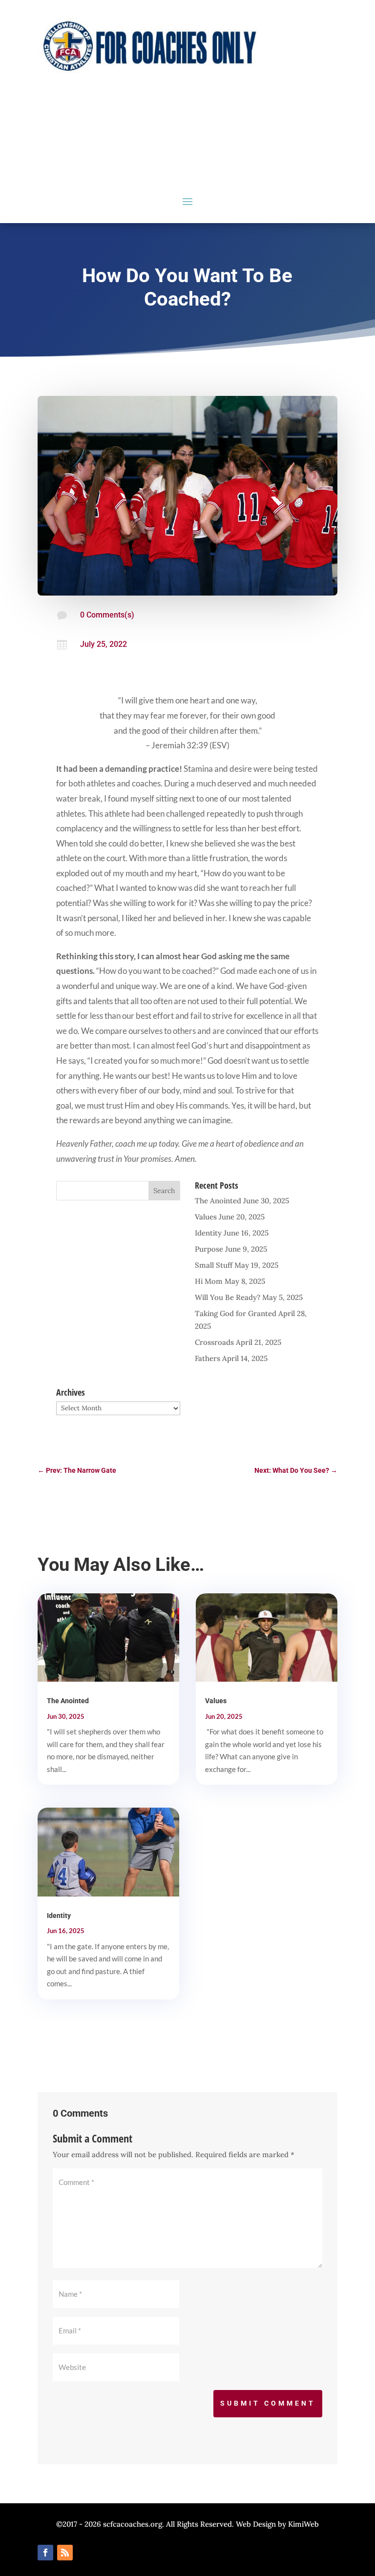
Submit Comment (268, 2403)
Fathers (208, 1358)
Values (206, 1217)
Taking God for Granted (236, 1313)
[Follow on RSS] (65, 2553)
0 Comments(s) (107, 615)
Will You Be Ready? (228, 1297)
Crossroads (214, 1342)
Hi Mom (209, 1281)
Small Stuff (214, 1265)
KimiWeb (303, 2524)
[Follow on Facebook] (45, 2553)
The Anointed (218, 1201)
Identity (208, 1233)
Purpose (209, 1249)
